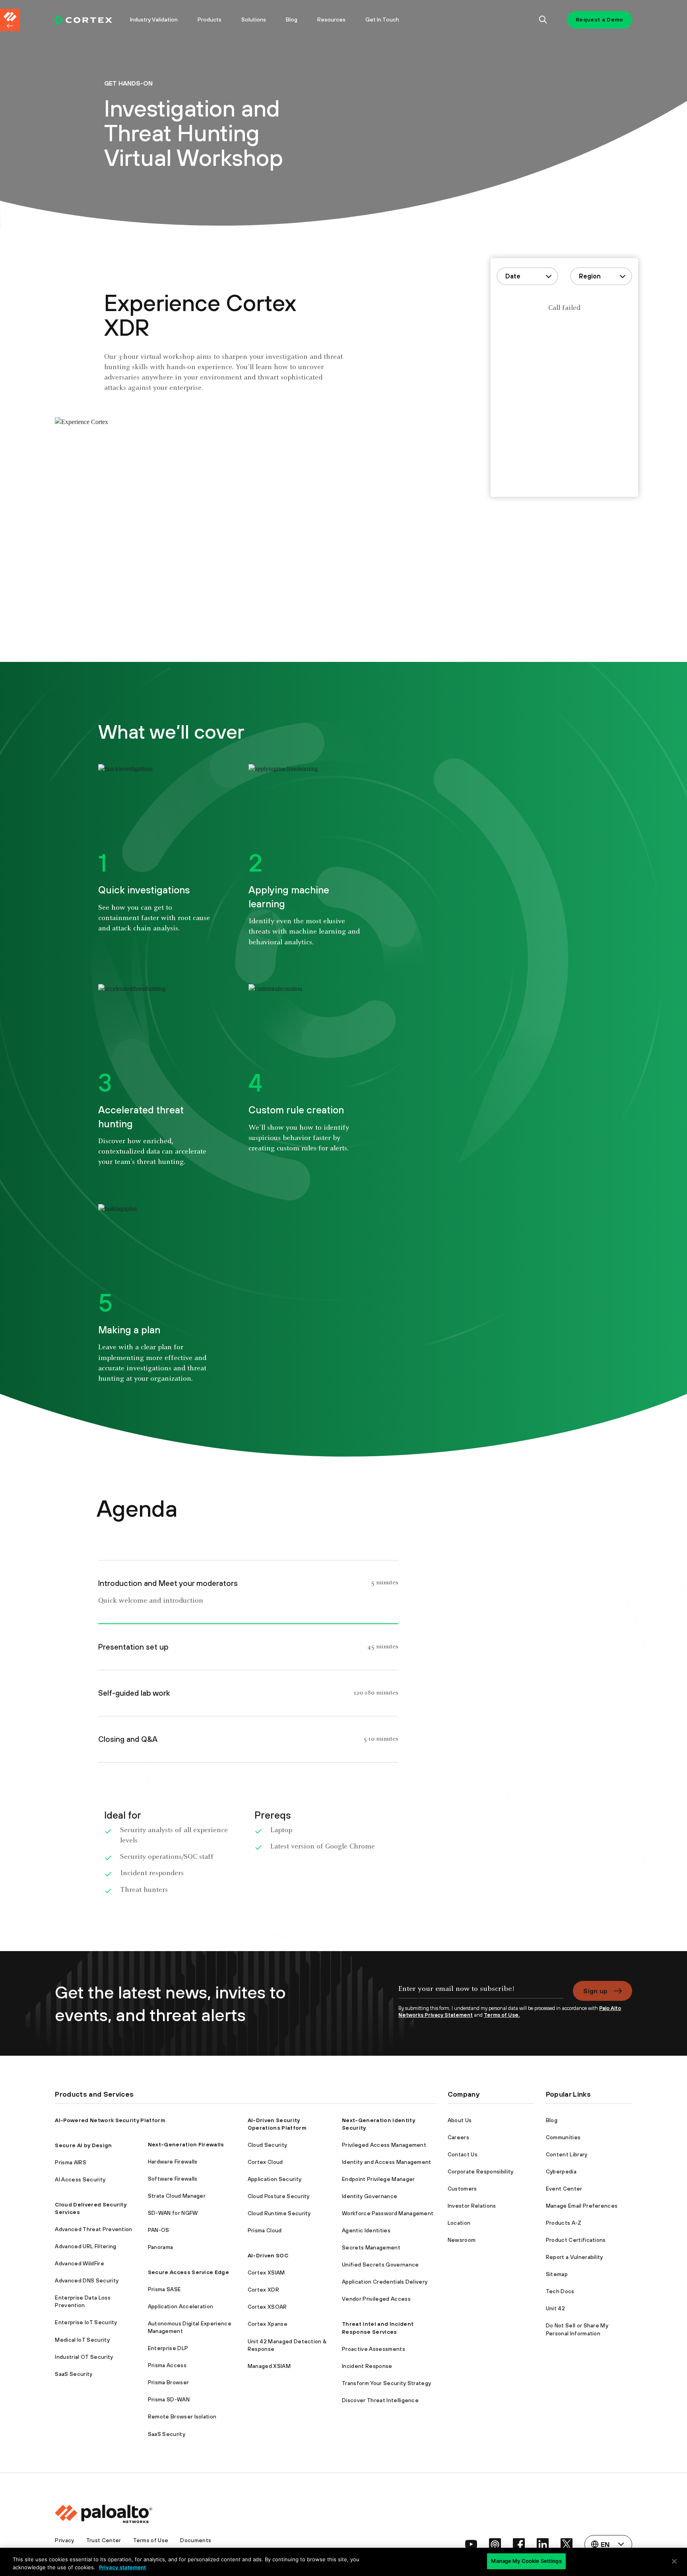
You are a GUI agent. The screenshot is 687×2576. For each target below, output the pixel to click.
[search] (543, 20)
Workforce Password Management (388, 2213)
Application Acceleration (181, 2306)
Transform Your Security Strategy (386, 2383)
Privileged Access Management (384, 2145)
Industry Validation (154, 19)
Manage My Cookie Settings (526, 2561)
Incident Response (367, 2366)
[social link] (471, 2544)
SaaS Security (74, 2374)
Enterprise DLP (168, 2348)
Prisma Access (167, 2365)
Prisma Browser (168, 2382)
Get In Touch (382, 19)
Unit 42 (555, 2308)
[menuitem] (87, 20)
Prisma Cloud (265, 2230)
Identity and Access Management (387, 2162)
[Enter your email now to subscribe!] (481, 1993)
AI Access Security (80, 2179)
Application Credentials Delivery (385, 2282)
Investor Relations (472, 2206)
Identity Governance (370, 2196)
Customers (462, 2189)
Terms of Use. (502, 2015)
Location (459, 2223)
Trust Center (104, 2540)
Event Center (564, 2189)
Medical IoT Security (82, 2340)
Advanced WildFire (79, 2263)
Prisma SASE (165, 2289)
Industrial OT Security (84, 2357)
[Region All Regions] (601, 276)
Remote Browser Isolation (182, 2416)
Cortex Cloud (265, 2162)
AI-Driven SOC (268, 2255)
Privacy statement (122, 2567)
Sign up (595, 1991)
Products (210, 19)
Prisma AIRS (71, 2162)
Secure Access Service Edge (188, 2272)
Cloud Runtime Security (279, 2213)
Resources (331, 19)
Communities (563, 2137)
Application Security (275, 2179)
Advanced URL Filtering (85, 2246)
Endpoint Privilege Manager (378, 2179)
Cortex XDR (263, 2290)
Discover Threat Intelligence (380, 2400)
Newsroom (462, 2240)
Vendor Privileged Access (376, 2299)
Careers (458, 2137)
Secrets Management (371, 2247)
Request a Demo (599, 19)
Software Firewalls (173, 2179)
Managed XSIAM (269, 2366)
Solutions (254, 19)
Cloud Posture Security (279, 2196)
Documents (196, 2540)
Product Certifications (576, 2240)
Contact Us (463, 2154)
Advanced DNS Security (87, 2280)
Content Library (567, 2154)
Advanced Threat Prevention (93, 2229)
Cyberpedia (561, 2171)
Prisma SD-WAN (169, 2399)
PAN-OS (159, 2230)
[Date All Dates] (527, 276)
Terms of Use (151, 2540)
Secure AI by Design (83, 2145)
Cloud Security (267, 2145)
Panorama (161, 2247)
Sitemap (557, 2274)
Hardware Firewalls (173, 2162)
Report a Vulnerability (574, 2257)
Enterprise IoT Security (86, 2322)
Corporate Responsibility (481, 2171)
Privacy (64, 2540)
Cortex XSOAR (267, 2307)
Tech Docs (560, 2291)
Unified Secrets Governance (380, 2265)
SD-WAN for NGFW (173, 2213)
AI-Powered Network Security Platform (110, 2120)
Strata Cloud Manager (177, 2196)
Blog (292, 19)
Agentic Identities (366, 2230)
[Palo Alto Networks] (83, 20)
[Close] (674, 2561)
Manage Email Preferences (582, 2206)
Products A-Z (564, 2223)
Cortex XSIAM (266, 2272)
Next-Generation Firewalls (186, 2144)
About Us (460, 2120)
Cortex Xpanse (268, 2324)
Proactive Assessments (374, 2349)
